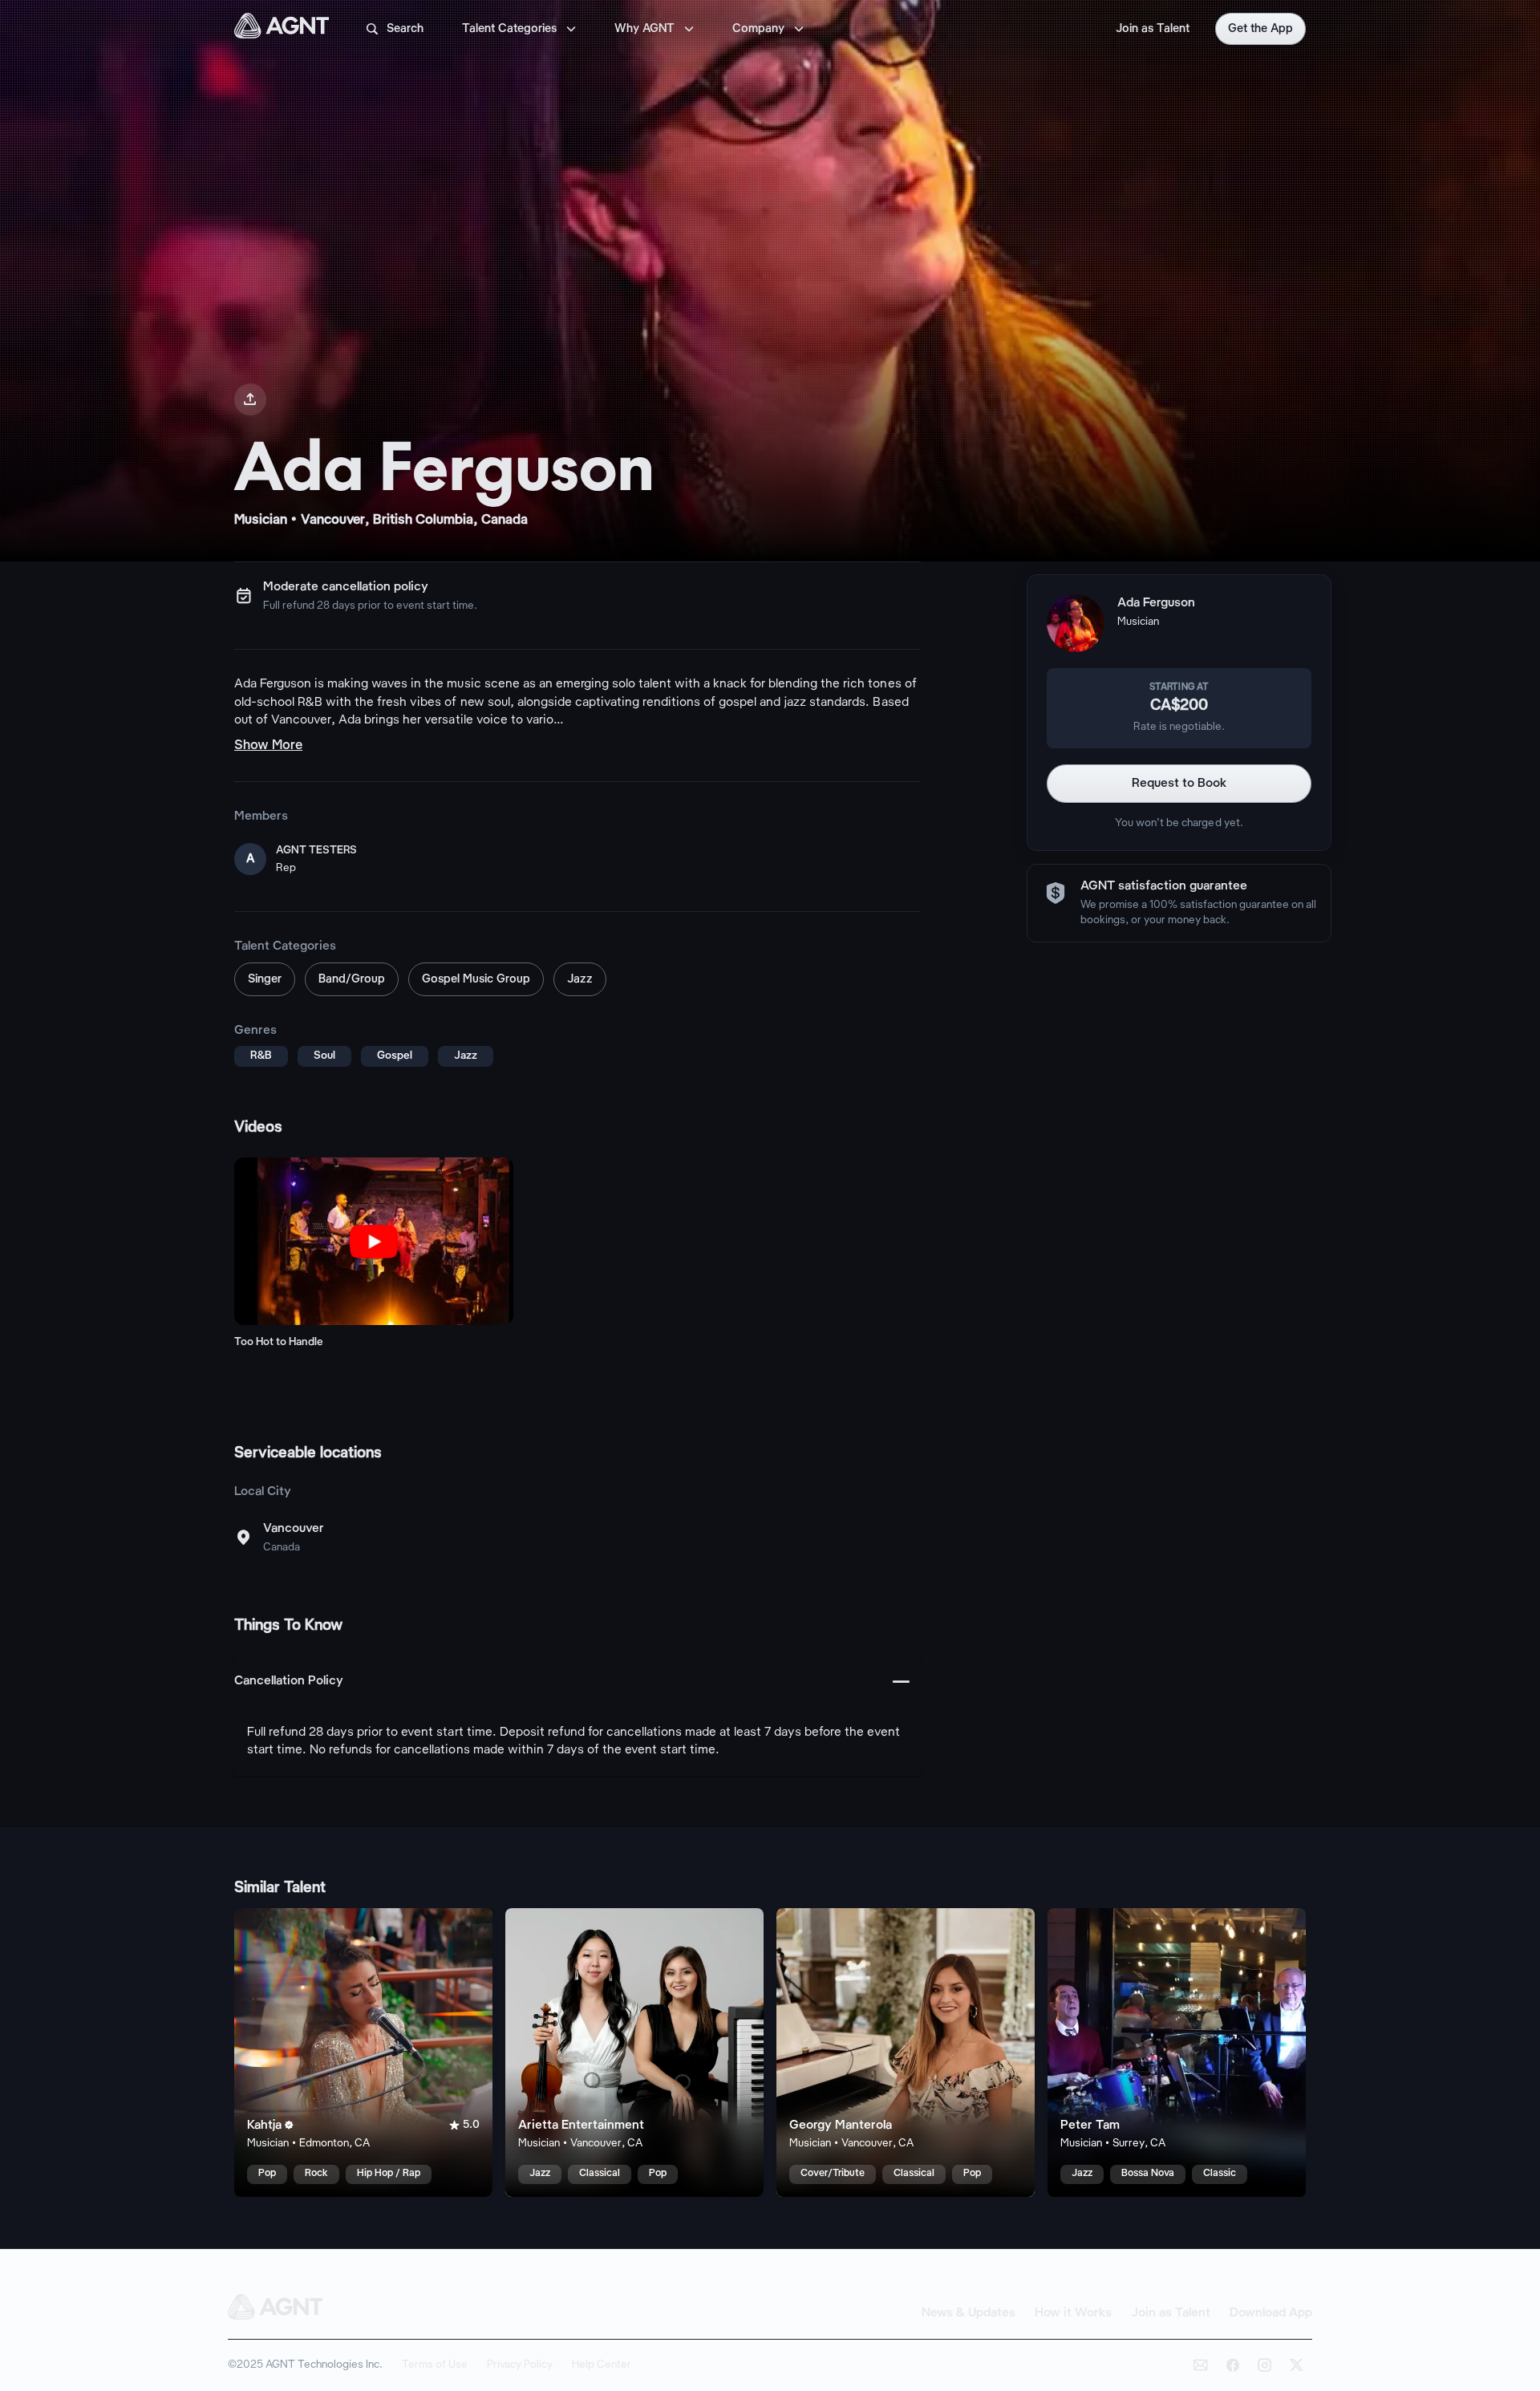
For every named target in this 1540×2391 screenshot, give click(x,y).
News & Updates (969, 2313)
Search (394, 29)
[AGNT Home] (282, 29)
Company (770, 29)
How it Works (1073, 2313)
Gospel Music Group (476, 979)
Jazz (580, 979)
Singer (265, 979)
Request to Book (1179, 783)
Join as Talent (1153, 29)
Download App (1271, 2313)
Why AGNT (656, 29)
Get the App (1260, 29)
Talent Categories (521, 29)
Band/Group (352, 979)
